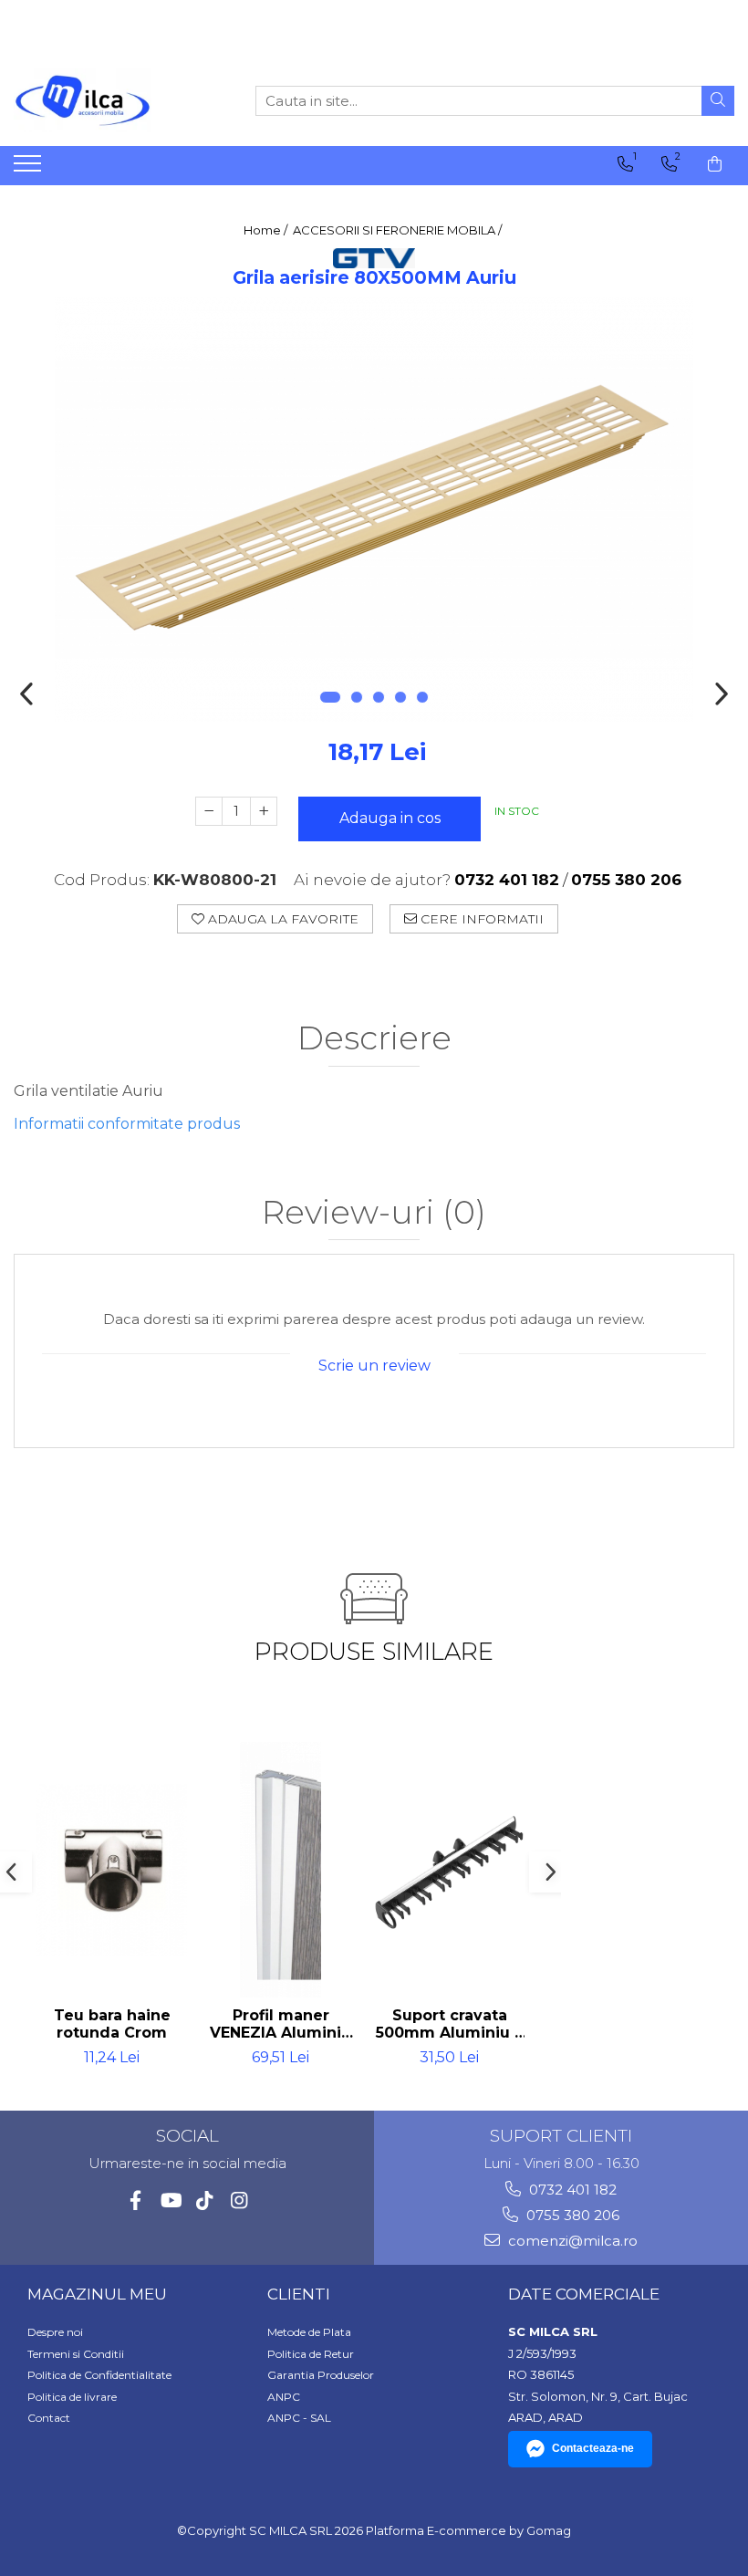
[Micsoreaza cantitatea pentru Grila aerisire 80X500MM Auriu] (209, 811)
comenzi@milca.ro (571, 2241)
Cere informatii (480, 919)
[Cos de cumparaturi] (715, 164)
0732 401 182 (571, 2190)
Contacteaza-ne (593, 2448)
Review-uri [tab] (374, 1213)
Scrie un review (374, 1366)
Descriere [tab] (374, 1039)
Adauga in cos (390, 818)
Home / (267, 230)
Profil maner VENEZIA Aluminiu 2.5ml (280, 2024)
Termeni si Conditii (76, 2354)
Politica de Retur (311, 2354)
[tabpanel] (374, 509)
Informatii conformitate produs (127, 1124)
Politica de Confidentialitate (99, 2375)
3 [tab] (379, 697)
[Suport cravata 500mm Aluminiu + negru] (449, 1870)
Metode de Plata (309, 2332)
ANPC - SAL (299, 2418)
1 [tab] (330, 697)
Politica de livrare (72, 2397)
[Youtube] (170, 2201)
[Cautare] (718, 101)
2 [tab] (357, 697)
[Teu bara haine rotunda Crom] (112, 1870)
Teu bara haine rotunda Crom (112, 2024)
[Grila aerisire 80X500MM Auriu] (374, 509)
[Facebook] (135, 2201)
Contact (49, 2418)
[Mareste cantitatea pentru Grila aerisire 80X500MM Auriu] (264, 811)
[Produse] (30, 169)
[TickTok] (205, 2201)
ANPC (284, 2397)
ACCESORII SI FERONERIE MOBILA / (399, 230)
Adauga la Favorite (281, 919)
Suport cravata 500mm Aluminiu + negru (450, 2024)
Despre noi (55, 2332)
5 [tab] (422, 697)
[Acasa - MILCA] (105, 100)
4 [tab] (400, 697)
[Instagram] (239, 2201)
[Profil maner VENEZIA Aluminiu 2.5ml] (280, 1870)
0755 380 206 (571, 2215)
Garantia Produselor (321, 2375)
